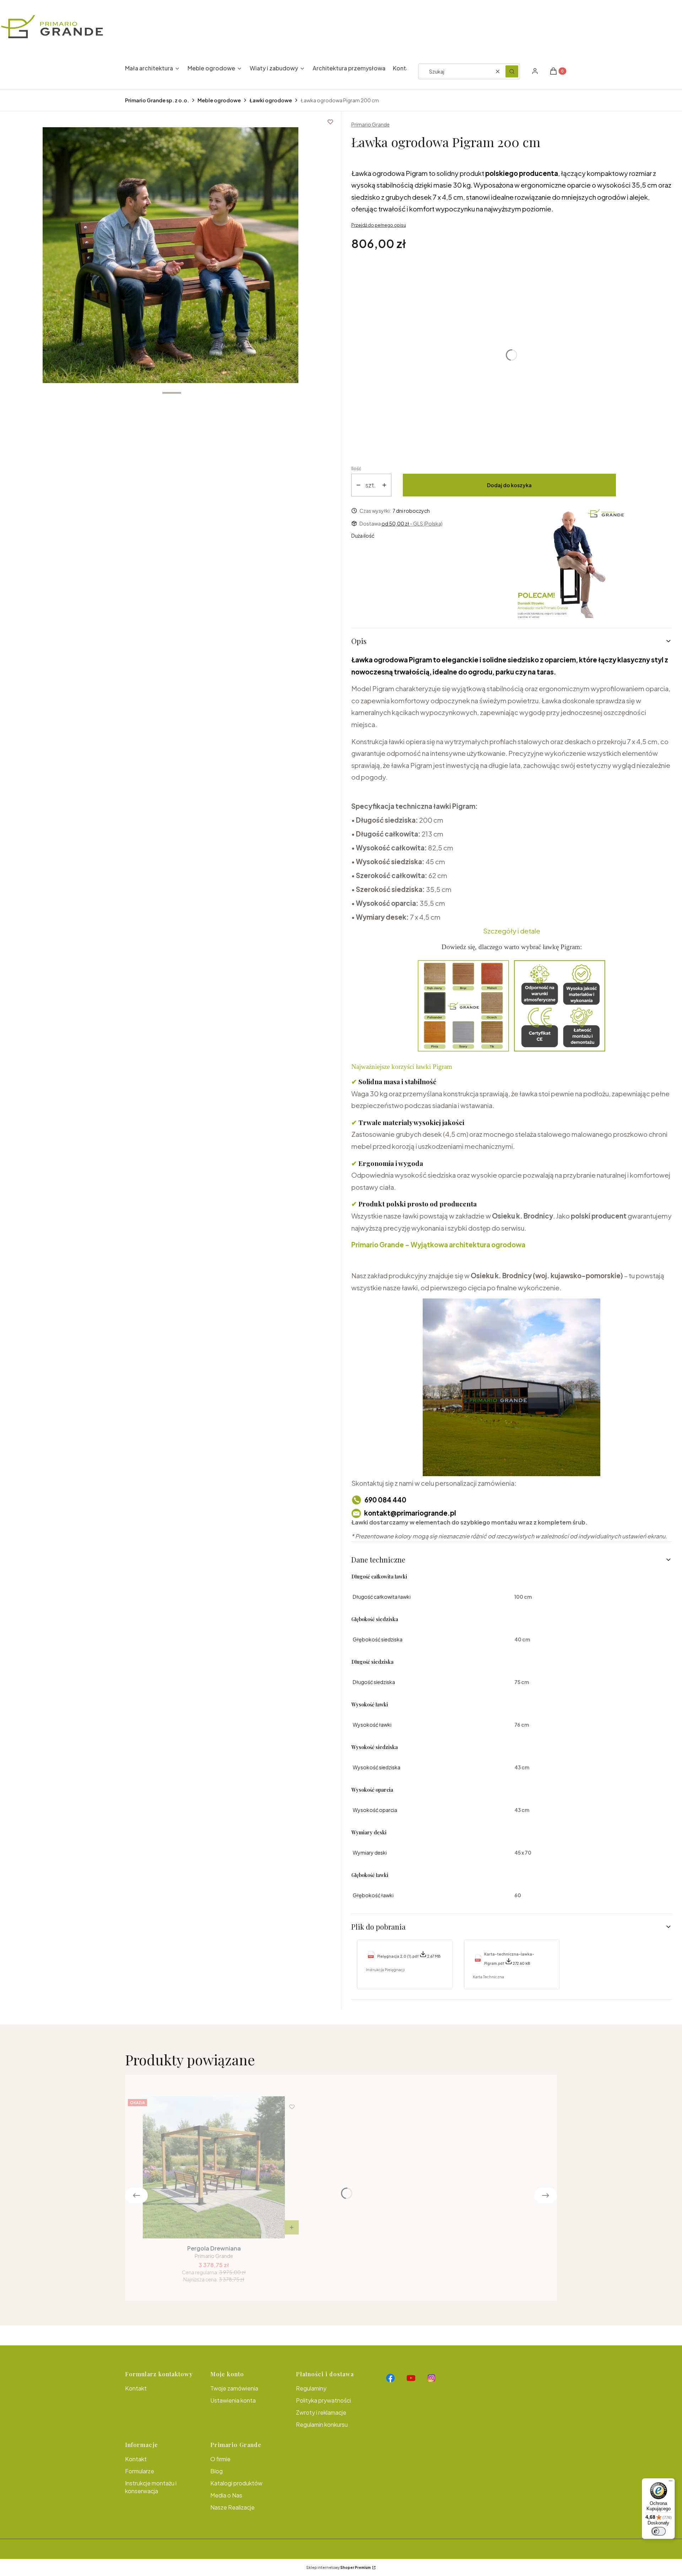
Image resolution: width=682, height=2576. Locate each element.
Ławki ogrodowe (271, 100)
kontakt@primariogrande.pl (410, 1513)
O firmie (220, 2459)
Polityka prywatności (323, 2400)
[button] (512, 71)
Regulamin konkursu (322, 2424)
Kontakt (136, 2388)
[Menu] (671, 2483)
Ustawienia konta (233, 2400)
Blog (216, 2471)
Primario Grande (370, 124)
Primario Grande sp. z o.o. (157, 100)
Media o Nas (226, 2495)
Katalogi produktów (236, 2483)
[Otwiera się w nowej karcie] (390, 2378)
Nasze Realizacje (232, 2507)
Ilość (356, 469)
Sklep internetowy (339, 2567)
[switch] (659, 2531)
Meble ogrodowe (219, 100)
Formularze (140, 2471)
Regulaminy (311, 2388)
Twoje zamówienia (234, 2388)
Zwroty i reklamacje (321, 2412)
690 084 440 (385, 1500)
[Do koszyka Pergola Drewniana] (292, 2227)
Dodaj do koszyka (509, 485)
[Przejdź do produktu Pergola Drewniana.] (214, 2167)
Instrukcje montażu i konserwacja (151, 2487)
